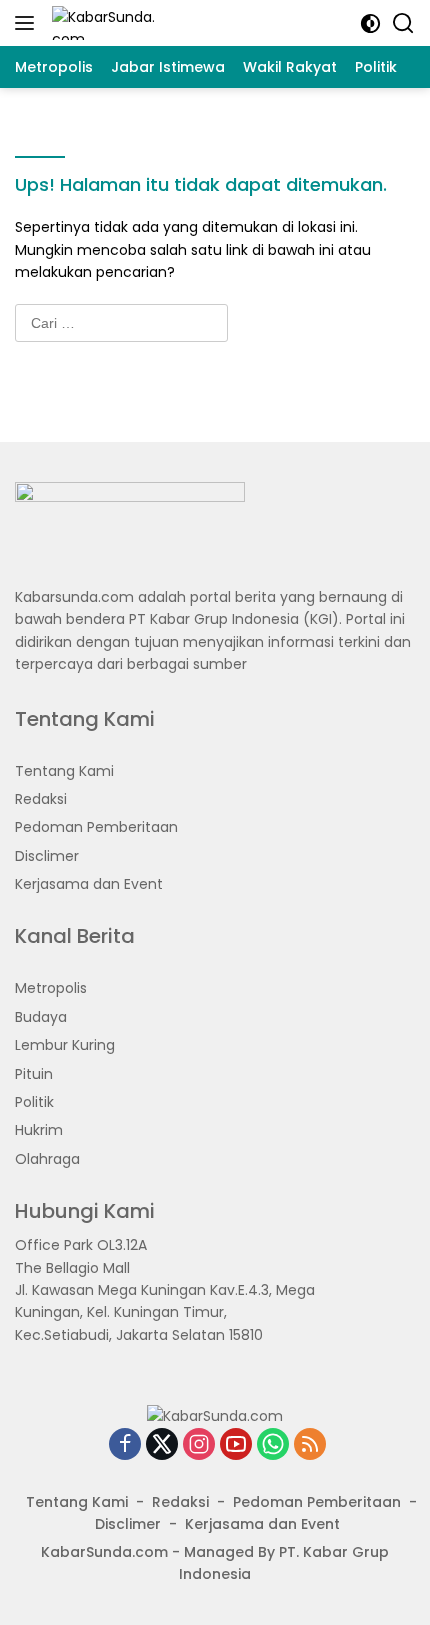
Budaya (41, 1017)
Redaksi (41, 799)
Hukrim (39, 1130)
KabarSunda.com (104, 1552)
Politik (34, 1102)
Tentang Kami (64, 771)
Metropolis (51, 988)
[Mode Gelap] (370, 23)
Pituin (34, 1074)
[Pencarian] (403, 23)
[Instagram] (199, 1445)
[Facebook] (125, 1445)
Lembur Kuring (65, 1045)
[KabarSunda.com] (102, 23)
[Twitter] (162, 1445)
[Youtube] (236, 1445)
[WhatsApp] (273, 1445)
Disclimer (47, 856)
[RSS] (310, 1445)
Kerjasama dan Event (89, 884)
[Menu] (28, 23)
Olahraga (47, 1159)
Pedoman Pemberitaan (96, 827)
